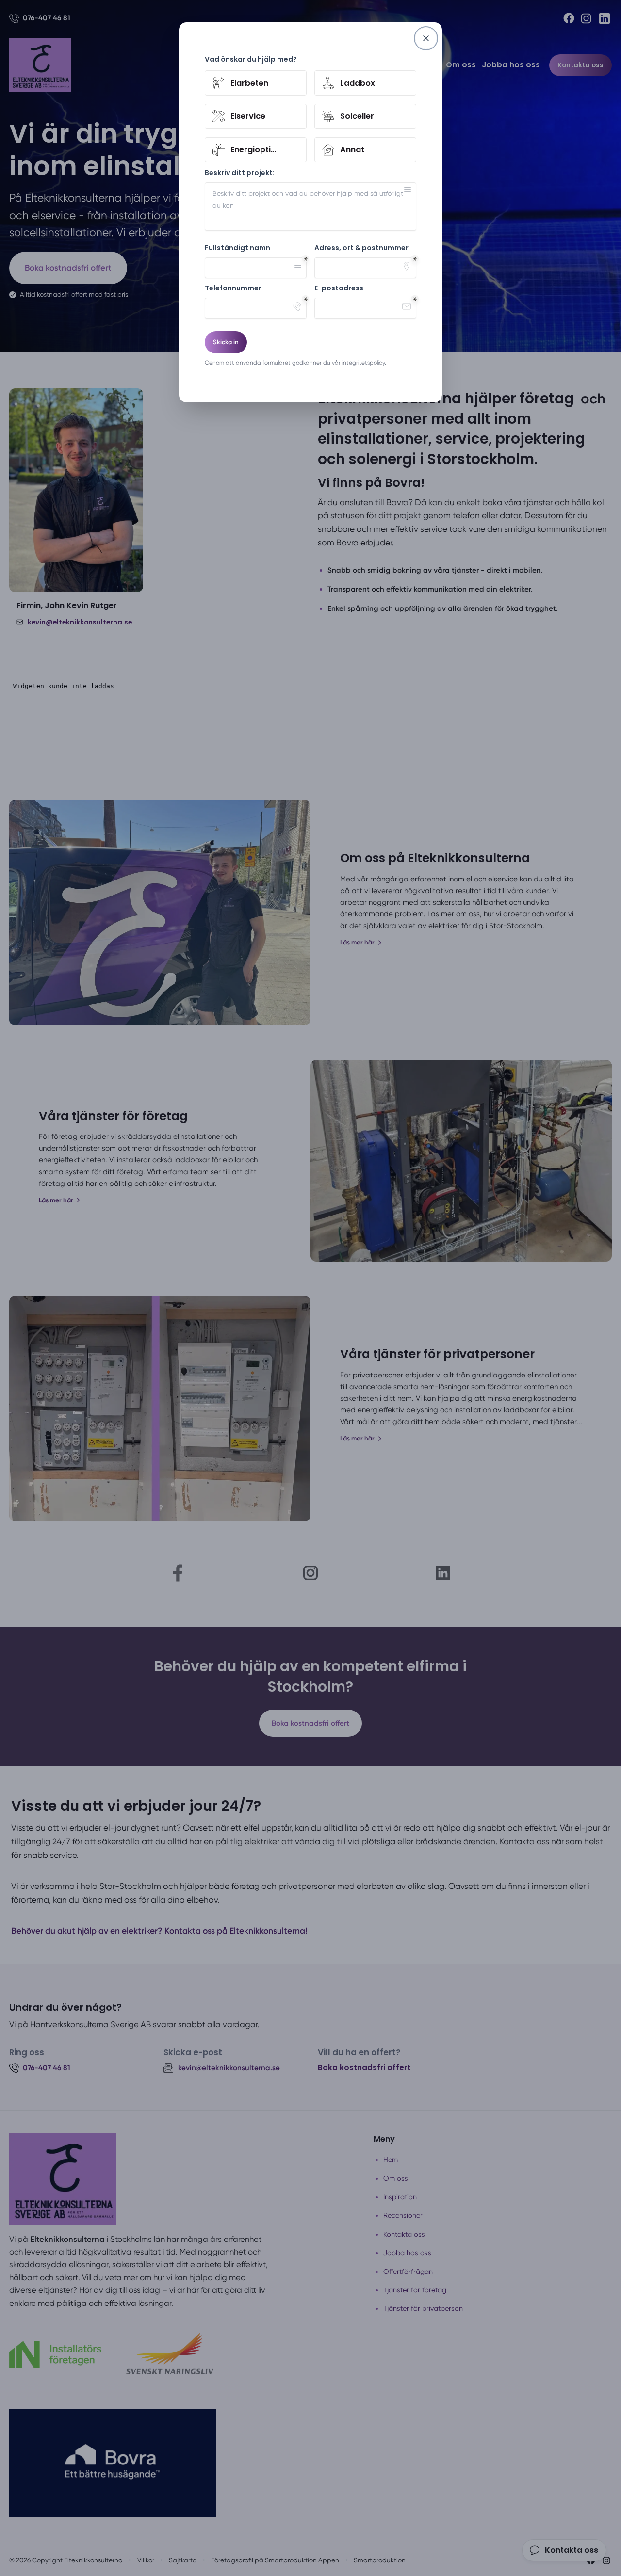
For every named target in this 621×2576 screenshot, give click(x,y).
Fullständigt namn (237, 248)
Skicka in (226, 342)
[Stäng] (426, 38)
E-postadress (339, 288)
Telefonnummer (233, 288)
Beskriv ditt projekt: (240, 173)
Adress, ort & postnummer (361, 248)
